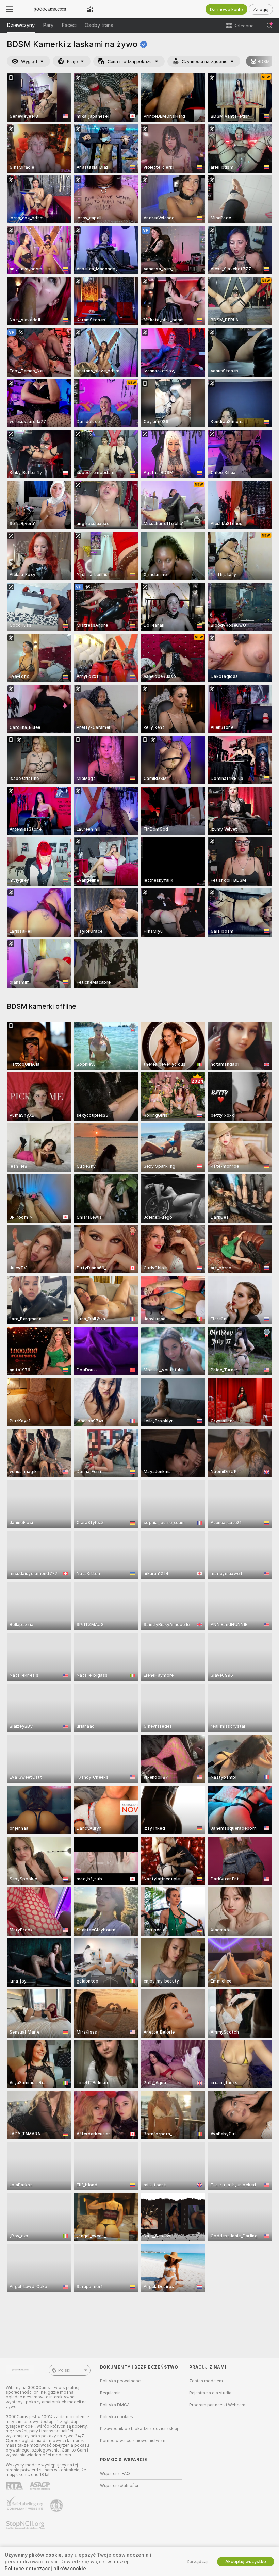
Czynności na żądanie (204, 61)
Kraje (72, 61)
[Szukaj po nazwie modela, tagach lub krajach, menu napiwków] (269, 26)
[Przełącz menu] (10, 9)
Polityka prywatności (121, 2381)
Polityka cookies (117, 2417)
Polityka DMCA (115, 2405)
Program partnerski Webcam (217, 2405)
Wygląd (29, 61)
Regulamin (110, 2393)
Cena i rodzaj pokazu (130, 61)
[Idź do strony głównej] (50, 9)
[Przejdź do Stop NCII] (26, 2525)
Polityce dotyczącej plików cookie (45, 2569)
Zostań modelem (206, 2381)
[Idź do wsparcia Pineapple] (57, 2506)
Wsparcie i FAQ (115, 2474)
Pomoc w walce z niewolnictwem (133, 2441)
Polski (64, 2370)
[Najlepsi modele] (90, 9)
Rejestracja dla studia (210, 2393)
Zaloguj (261, 9)
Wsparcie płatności (119, 2486)
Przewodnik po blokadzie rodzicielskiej (139, 2429)
